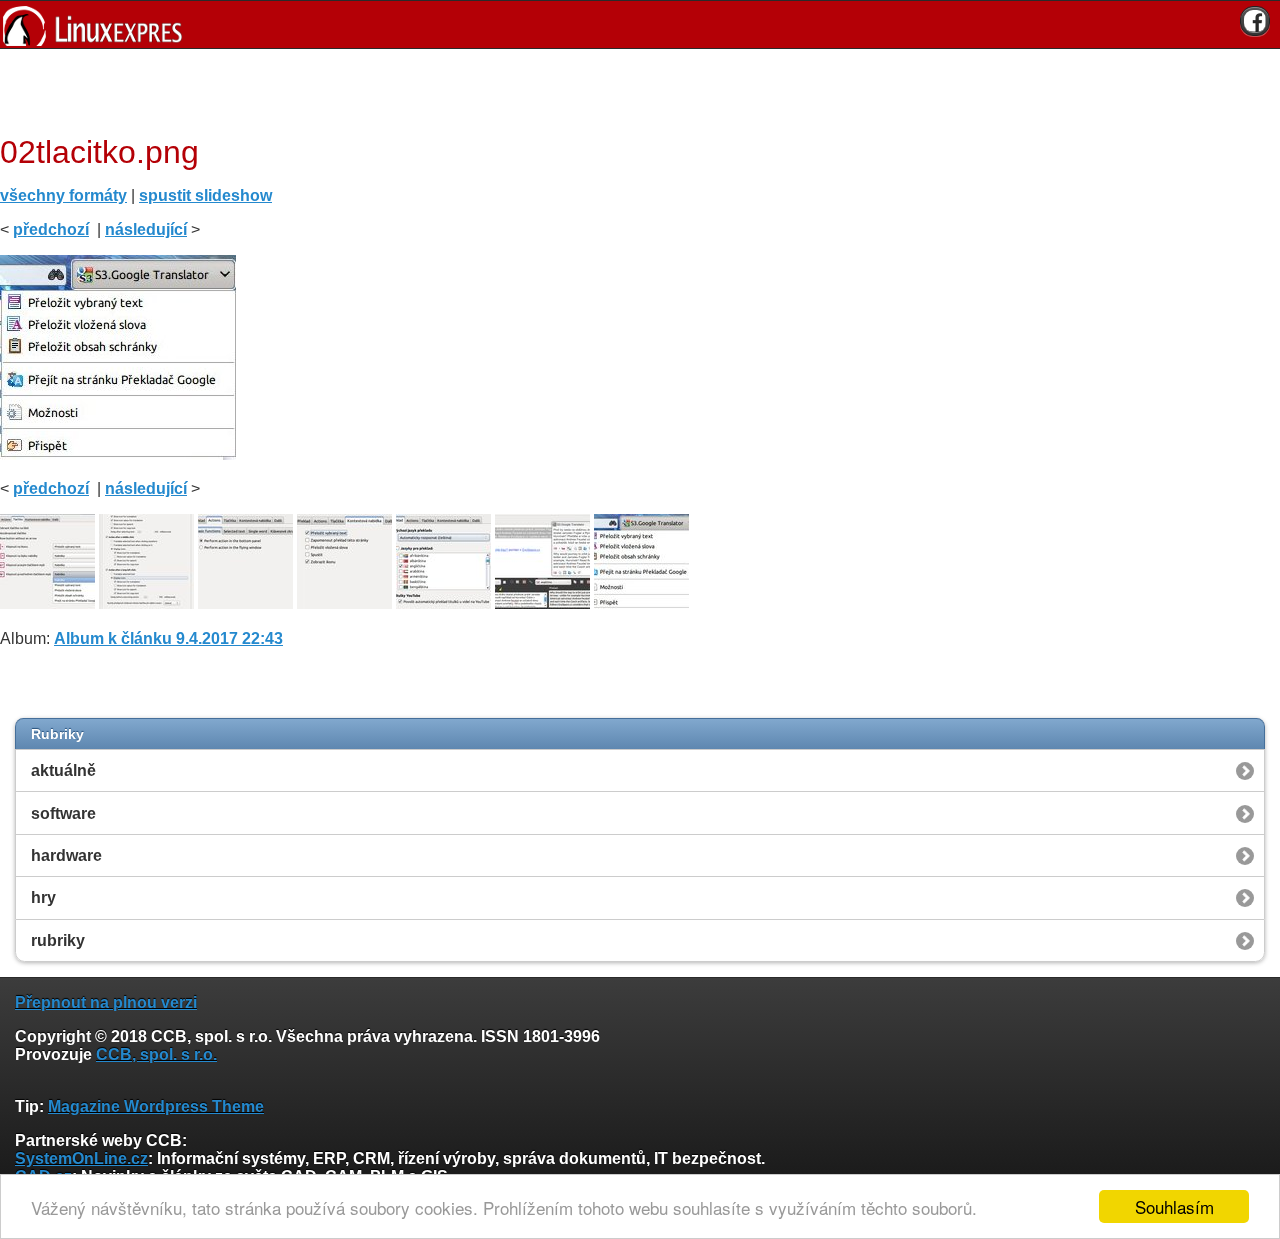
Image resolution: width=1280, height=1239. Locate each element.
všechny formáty (63, 195)
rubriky (58, 940)
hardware (66, 855)
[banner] (640, 24)
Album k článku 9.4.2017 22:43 (168, 638)
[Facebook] (1255, 21)
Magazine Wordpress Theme (156, 1106)
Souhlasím (1174, 1206)
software (63, 813)
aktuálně (63, 770)
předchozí (51, 229)
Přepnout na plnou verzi (106, 1002)
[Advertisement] (633, 89)
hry (43, 897)
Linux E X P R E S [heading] (640, 24)
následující (146, 229)
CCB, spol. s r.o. (156, 1054)
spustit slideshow (205, 195)
